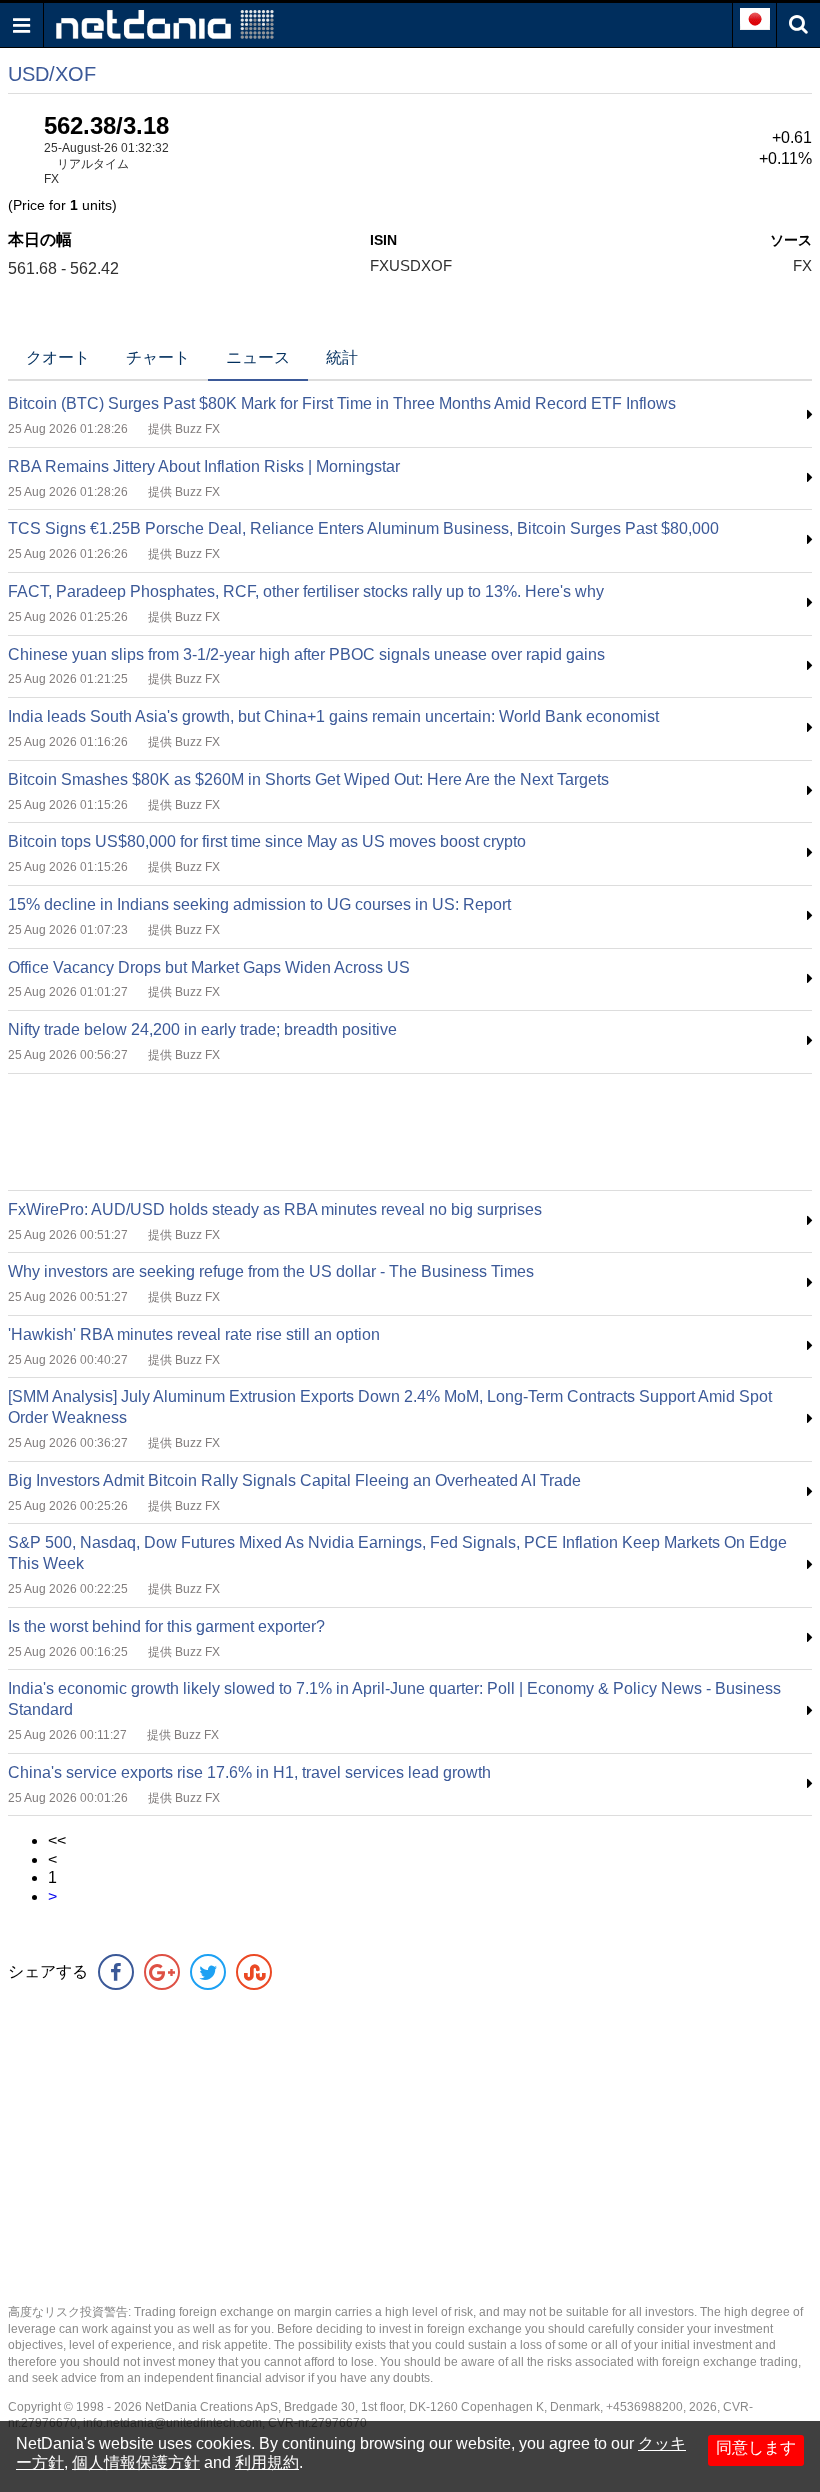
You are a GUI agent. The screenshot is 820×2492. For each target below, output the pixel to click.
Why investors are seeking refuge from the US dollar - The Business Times (271, 1271)
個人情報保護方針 (136, 2462)
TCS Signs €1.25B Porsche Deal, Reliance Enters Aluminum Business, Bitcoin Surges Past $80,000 (363, 528)
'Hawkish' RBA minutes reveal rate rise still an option (194, 1334)
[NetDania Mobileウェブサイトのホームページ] (165, 23)
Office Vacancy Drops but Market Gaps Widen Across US (209, 967)
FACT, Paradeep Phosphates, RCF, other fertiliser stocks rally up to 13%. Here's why (306, 591)
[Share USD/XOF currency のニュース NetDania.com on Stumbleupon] (254, 1972)
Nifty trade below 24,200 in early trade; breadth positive (202, 1029)
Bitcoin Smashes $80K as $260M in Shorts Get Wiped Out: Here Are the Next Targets (308, 779)
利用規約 (267, 2462)
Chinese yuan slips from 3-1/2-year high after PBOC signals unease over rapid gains (306, 654)
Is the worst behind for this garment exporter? (166, 1626)
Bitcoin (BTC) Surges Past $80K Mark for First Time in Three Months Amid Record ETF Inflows (342, 403)
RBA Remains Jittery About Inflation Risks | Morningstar (204, 466)
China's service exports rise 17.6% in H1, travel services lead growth (249, 1772)
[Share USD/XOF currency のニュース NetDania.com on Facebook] (116, 1972)
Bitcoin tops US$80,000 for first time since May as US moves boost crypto (267, 841)
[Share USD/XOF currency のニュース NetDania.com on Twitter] (208, 1972)
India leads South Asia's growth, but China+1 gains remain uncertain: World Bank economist (333, 716)
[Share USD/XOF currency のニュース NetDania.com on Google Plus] (162, 1972)
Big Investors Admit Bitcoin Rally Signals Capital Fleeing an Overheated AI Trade (294, 1480)
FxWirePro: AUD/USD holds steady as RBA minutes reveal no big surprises (275, 1209)
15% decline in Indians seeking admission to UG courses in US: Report (259, 904)
